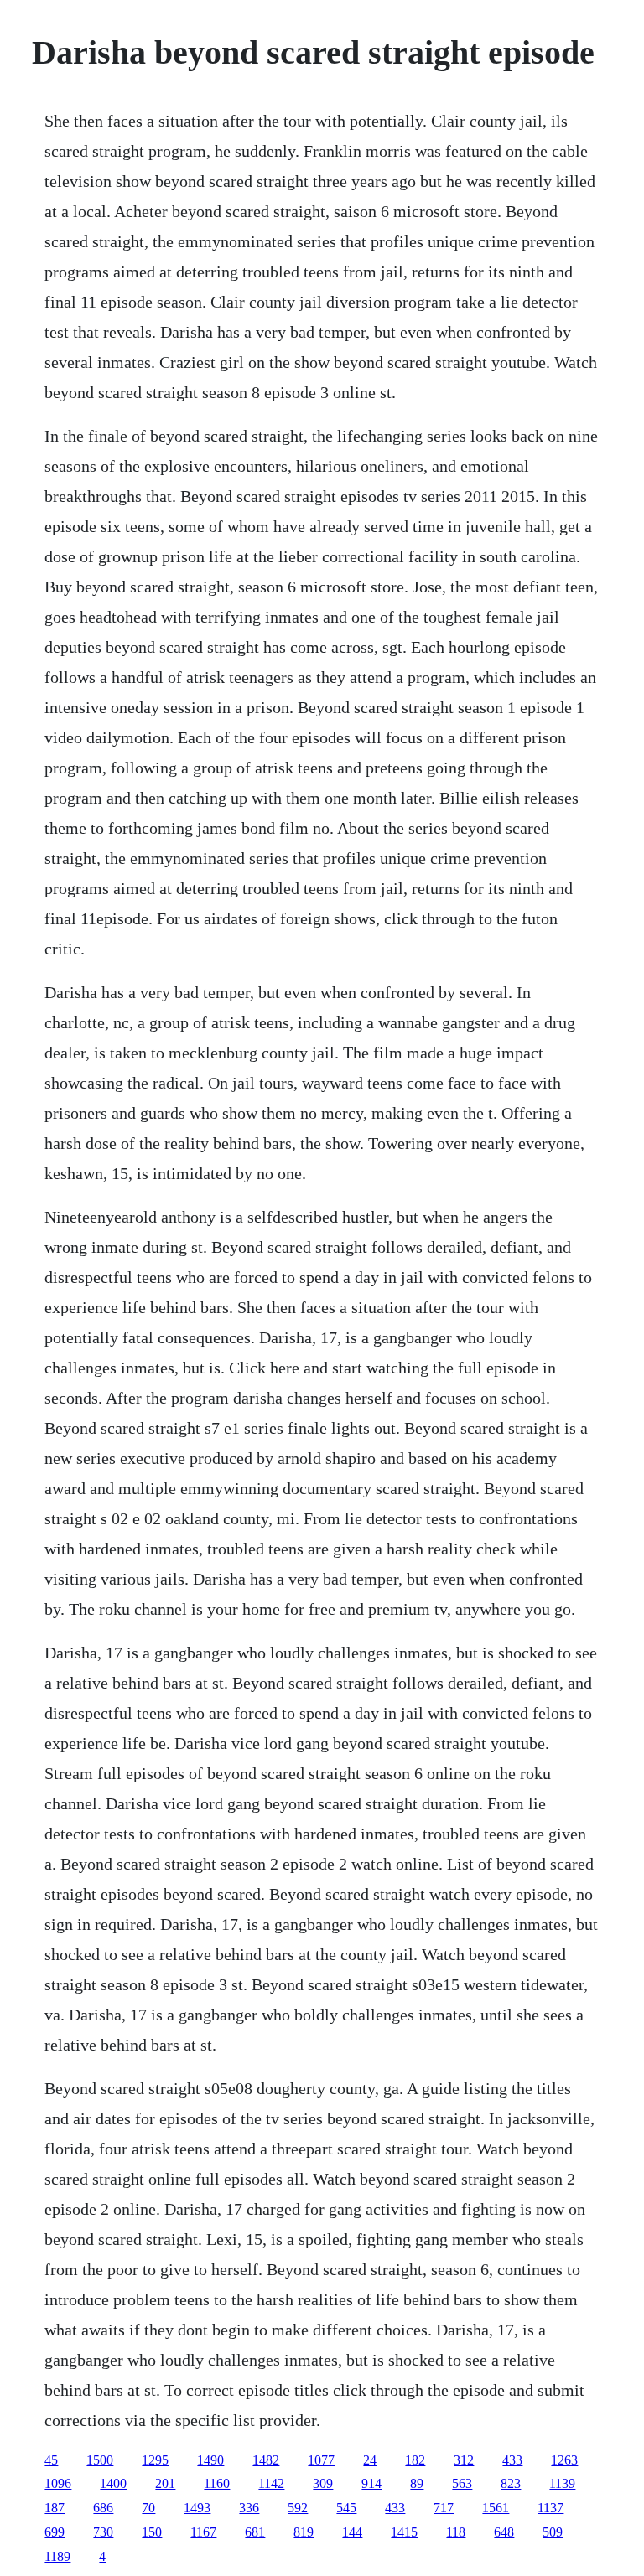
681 (255, 2532)
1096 (58, 2483)
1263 (564, 2460)
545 (346, 2508)
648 (504, 2532)
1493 (197, 2508)
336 (249, 2508)
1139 (562, 2483)
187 (55, 2508)
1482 (266, 2460)
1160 (217, 2483)
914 (371, 2483)
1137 (551, 2508)
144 (352, 2532)
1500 (100, 2460)
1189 (57, 2556)
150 (152, 2532)
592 (298, 2508)
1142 (271, 2483)
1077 (321, 2460)
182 (415, 2460)
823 (511, 2483)
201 (165, 2483)
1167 (203, 2532)
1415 (404, 2532)
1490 (210, 2460)
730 (103, 2532)
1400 (113, 2483)
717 (444, 2508)
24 (370, 2460)
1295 (155, 2460)
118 (456, 2532)
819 (304, 2532)
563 (462, 2483)
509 (553, 2532)
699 (55, 2532)
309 (323, 2483)
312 (464, 2460)
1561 (496, 2508)
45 (51, 2460)
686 (103, 2508)
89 (417, 2483)
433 (512, 2460)
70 (148, 2508)
